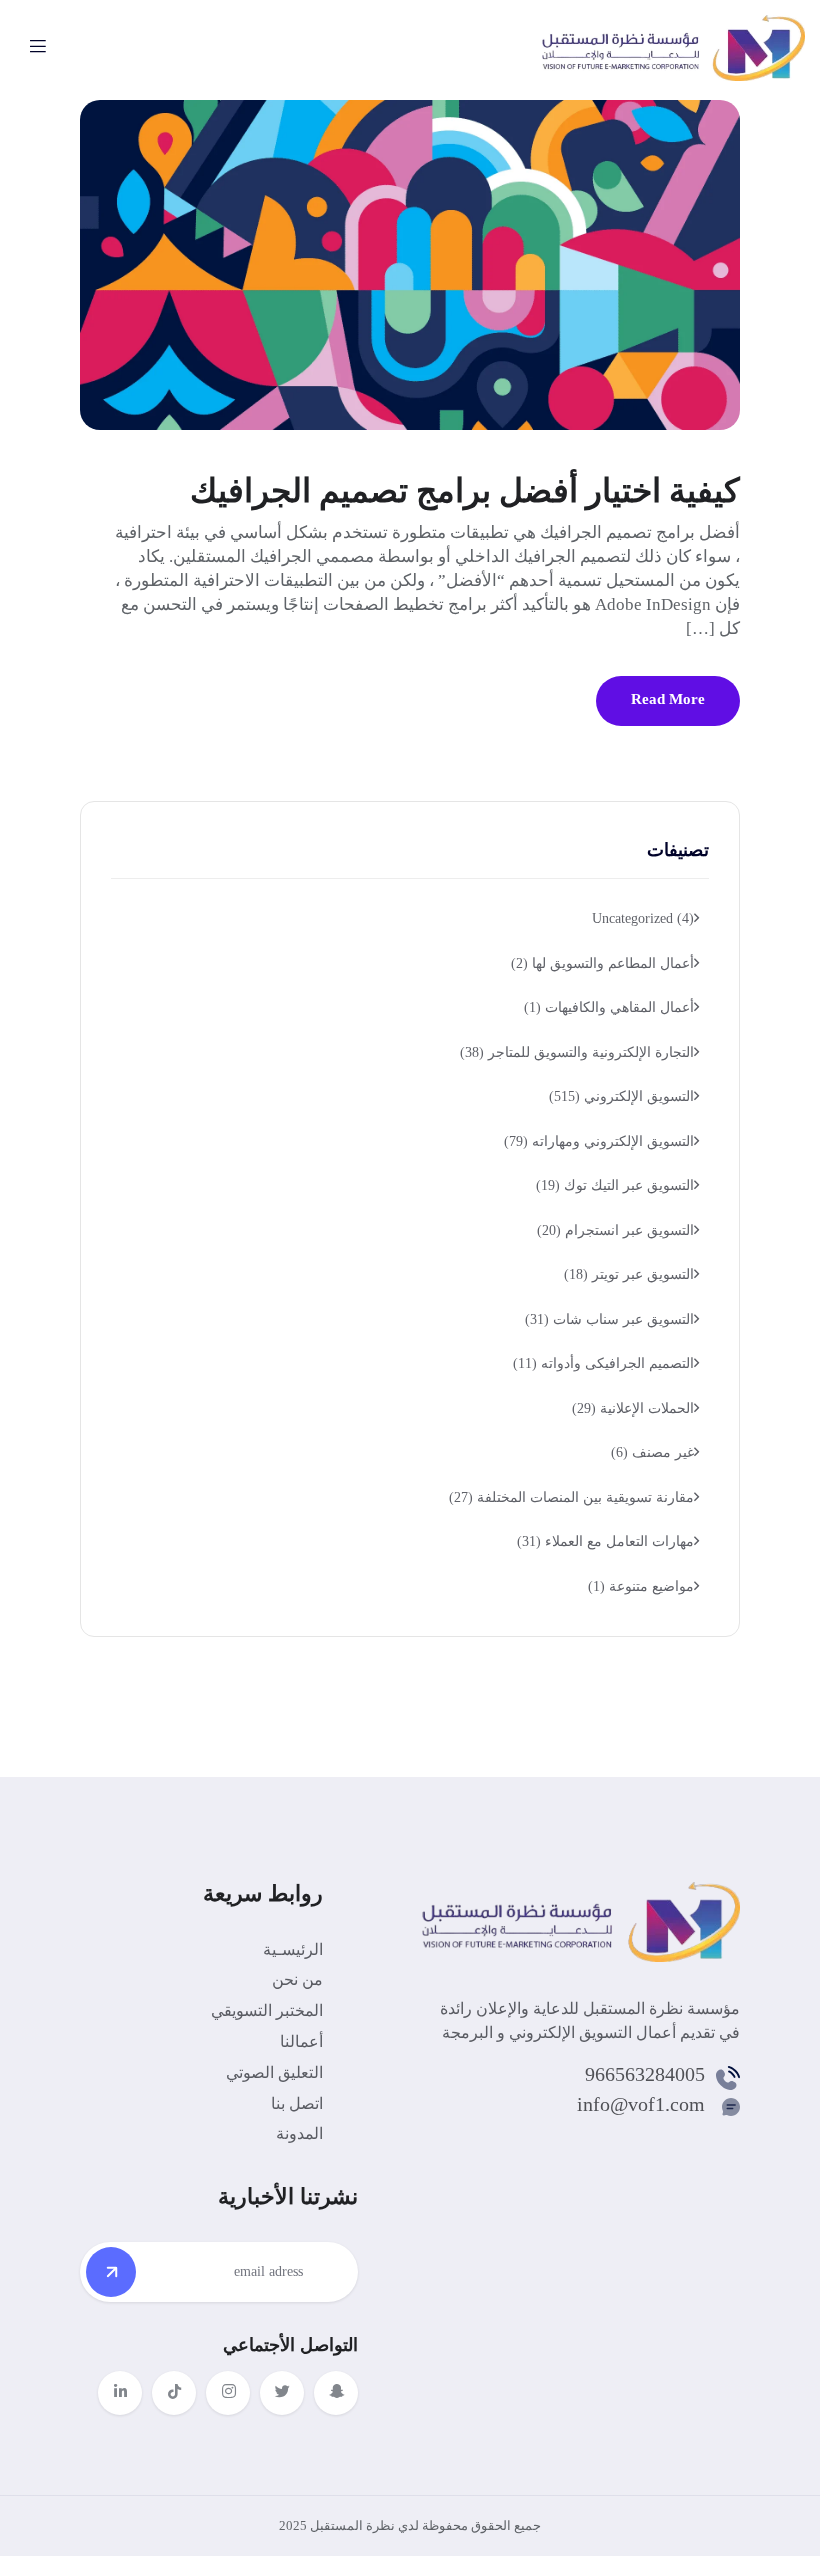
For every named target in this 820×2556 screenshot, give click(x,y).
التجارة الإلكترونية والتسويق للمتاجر (577, 1052)
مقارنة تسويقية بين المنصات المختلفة (571, 1497)
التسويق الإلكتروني (621, 1096)
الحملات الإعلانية (633, 1408)
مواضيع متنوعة (641, 1586)
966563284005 (645, 2074)
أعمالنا (301, 2041)
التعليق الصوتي (274, 2072)
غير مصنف (652, 1452)
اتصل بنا (297, 2103)
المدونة (299, 2133)
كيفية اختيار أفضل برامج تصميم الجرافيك (465, 491)
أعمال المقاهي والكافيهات (609, 1007)
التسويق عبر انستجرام (615, 1230)
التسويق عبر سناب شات (609, 1319)
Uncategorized (643, 918)
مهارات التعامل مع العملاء (605, 1541)
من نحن (297, 1979)
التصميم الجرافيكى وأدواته (603, 1363)
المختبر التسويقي (267, 2010)
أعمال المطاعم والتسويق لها (602, 963)
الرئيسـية (293, 1949)
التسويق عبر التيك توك (615, 1185)
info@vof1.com (641, 2104)
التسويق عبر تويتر (629, 1274)
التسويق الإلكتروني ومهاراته (599, 1141)
